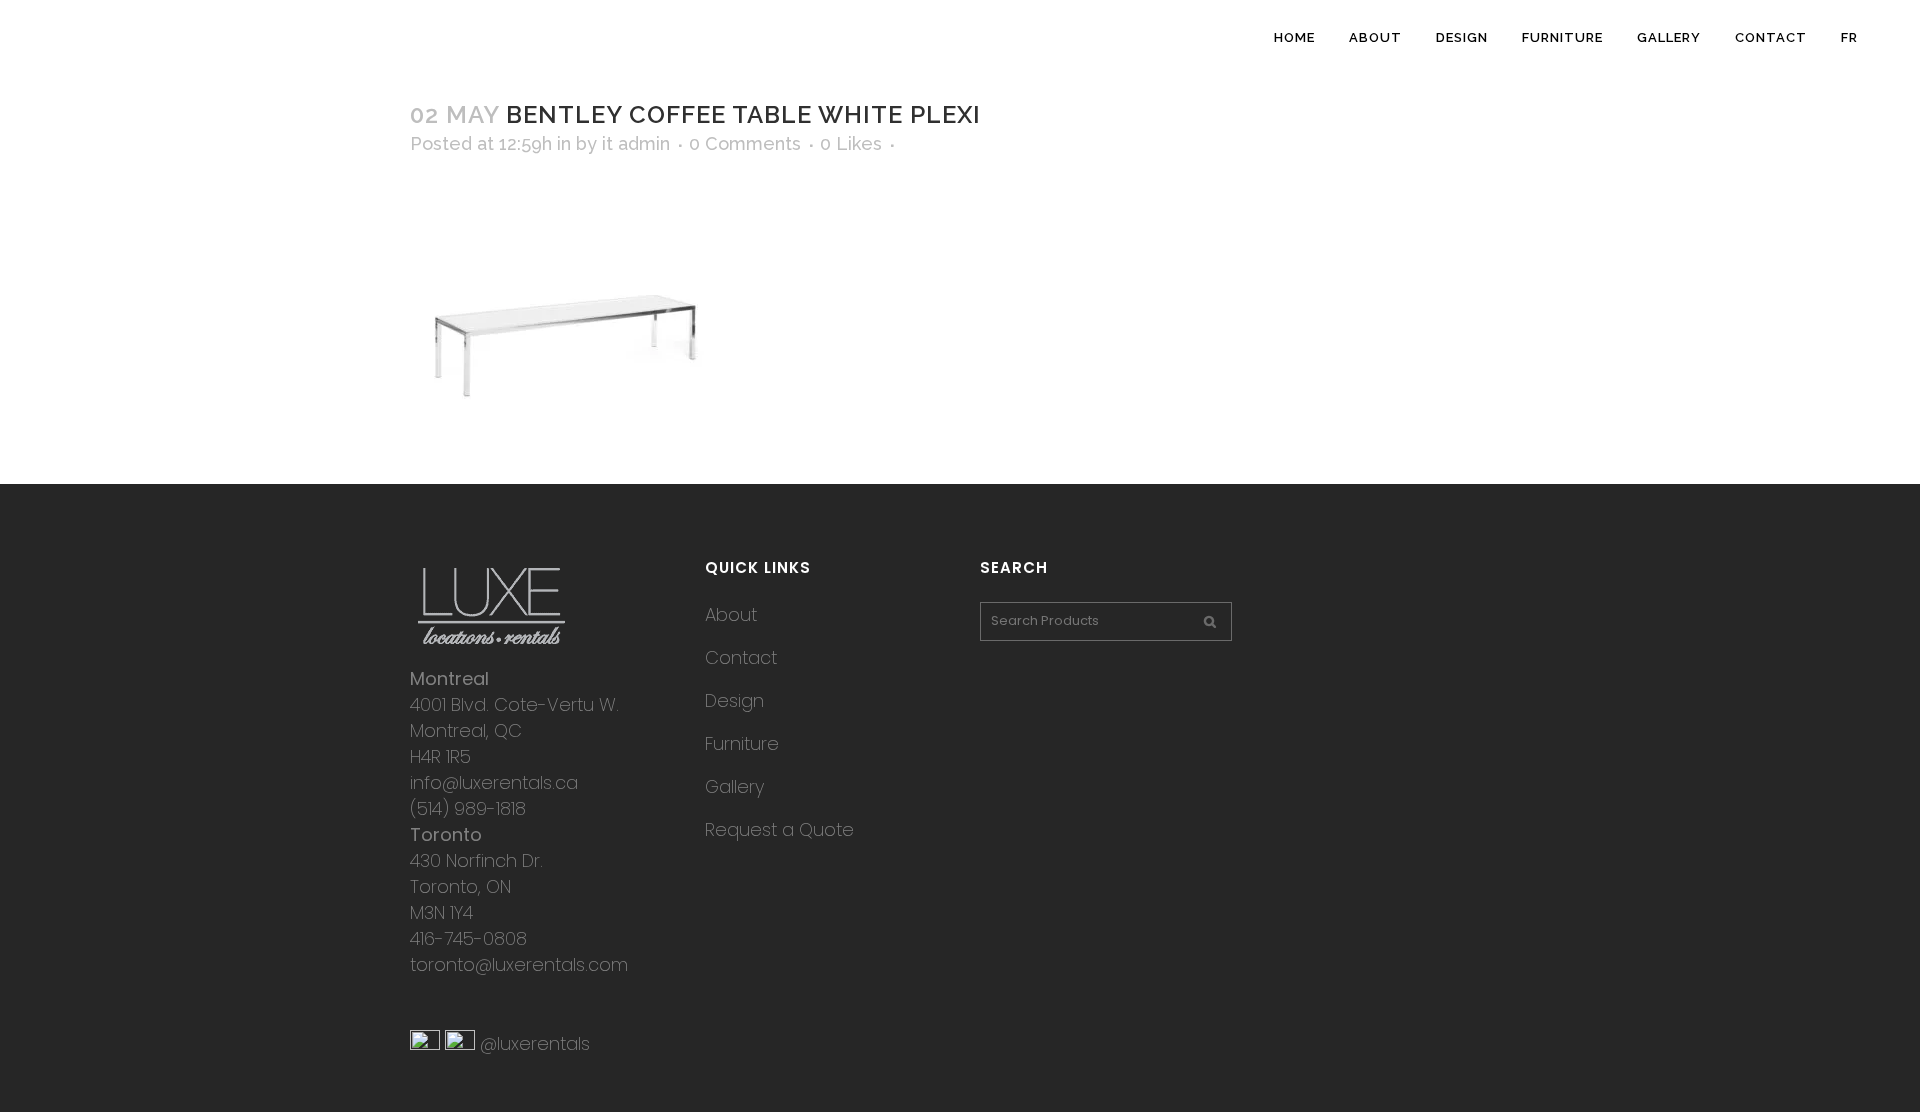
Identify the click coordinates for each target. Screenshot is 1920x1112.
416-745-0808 (468, 938)
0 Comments (745, 143)
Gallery (734, 786)
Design (734, 700)
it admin (636, 143)
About (731, 614)
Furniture (742, 743)
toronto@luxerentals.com (519, 964)
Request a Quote (779, 829)
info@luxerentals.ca (494, 782)
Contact (741, 657)
